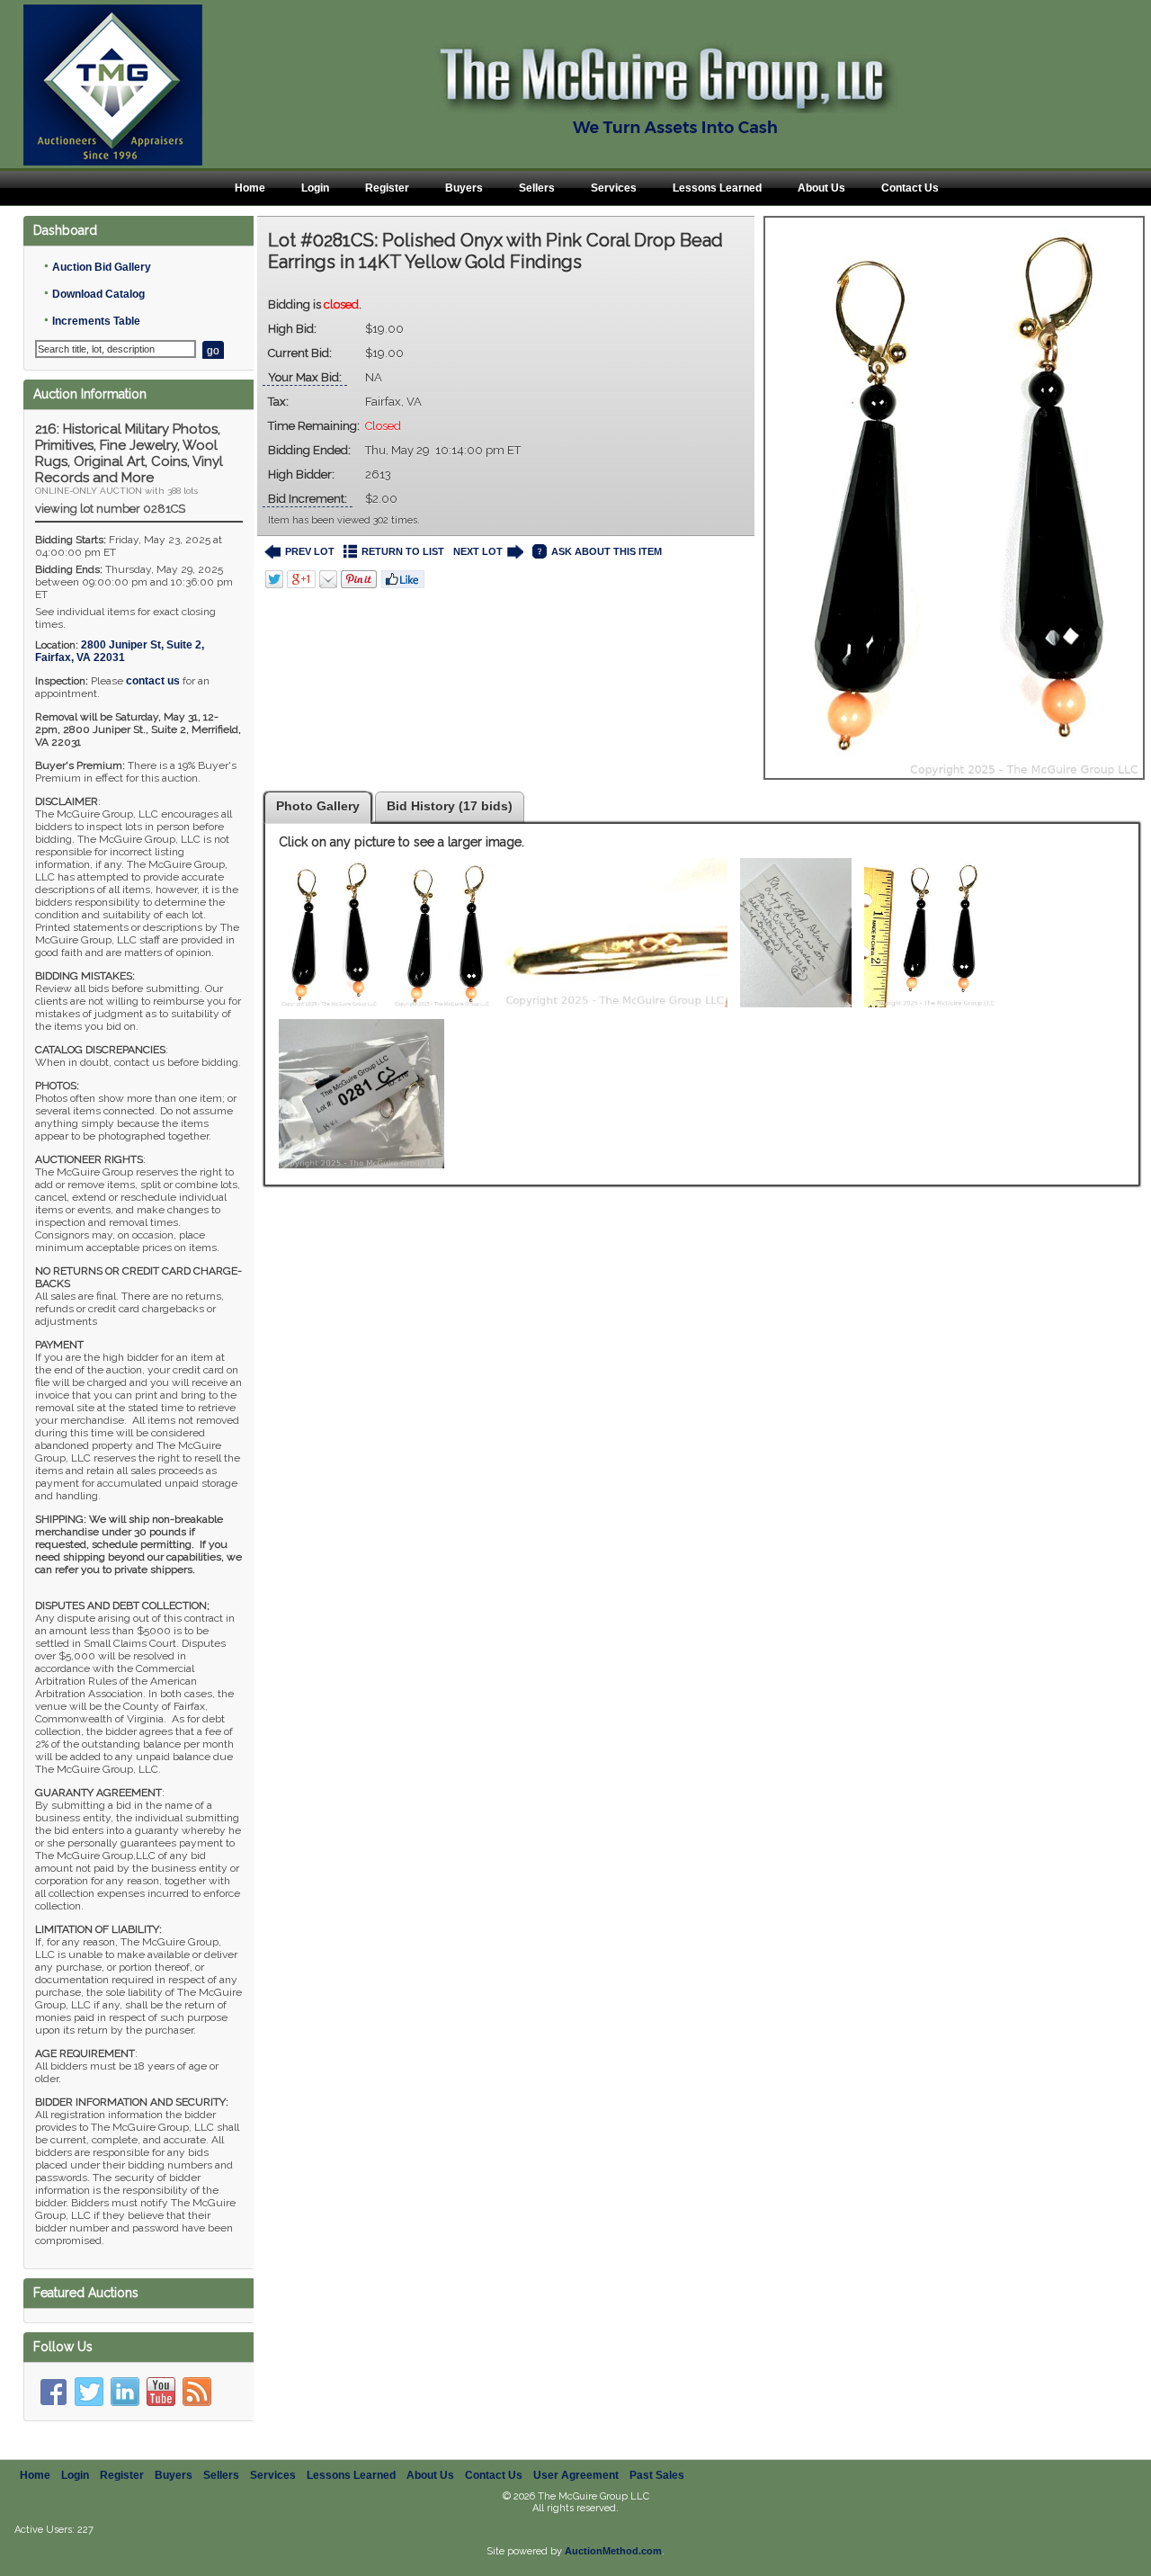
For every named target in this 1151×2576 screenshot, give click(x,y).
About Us (821, 188)
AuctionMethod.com (613, 2551)
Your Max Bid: (305, 377)
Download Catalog (98, 294)
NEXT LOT (478, 551)
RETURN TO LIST (403, 551)
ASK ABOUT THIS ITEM (607, 551)
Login (315, 188)
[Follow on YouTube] (161, 2392)
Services (614, 188)
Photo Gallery (318, 806)
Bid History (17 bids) (450, 806)
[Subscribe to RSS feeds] (197, 2392)
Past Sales (657, 2475)
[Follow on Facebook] (53, 2392)
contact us (153, 681)
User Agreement (576, 2475)
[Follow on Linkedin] (125, 2392)
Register (387, 188)
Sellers (537, 188)
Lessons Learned (717, 188)
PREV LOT (310, 551)
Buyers (464, 188)
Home (250, 188)
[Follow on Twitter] (89, 2392)
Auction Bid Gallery (102, 267)
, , (120, 651)
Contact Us (910, 188)
